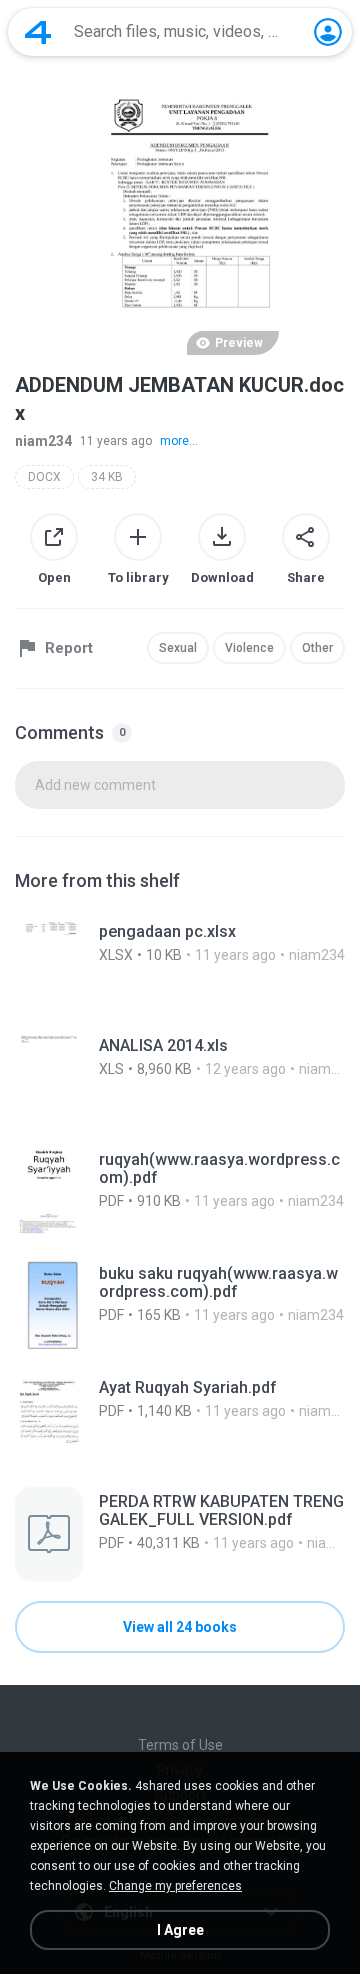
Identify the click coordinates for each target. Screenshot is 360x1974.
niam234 (43, 441)
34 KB (107, 477)
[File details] (180, 964)
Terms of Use (180, 1745)
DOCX (44, 477)
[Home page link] (38, 32)
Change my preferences (175, 1886)
